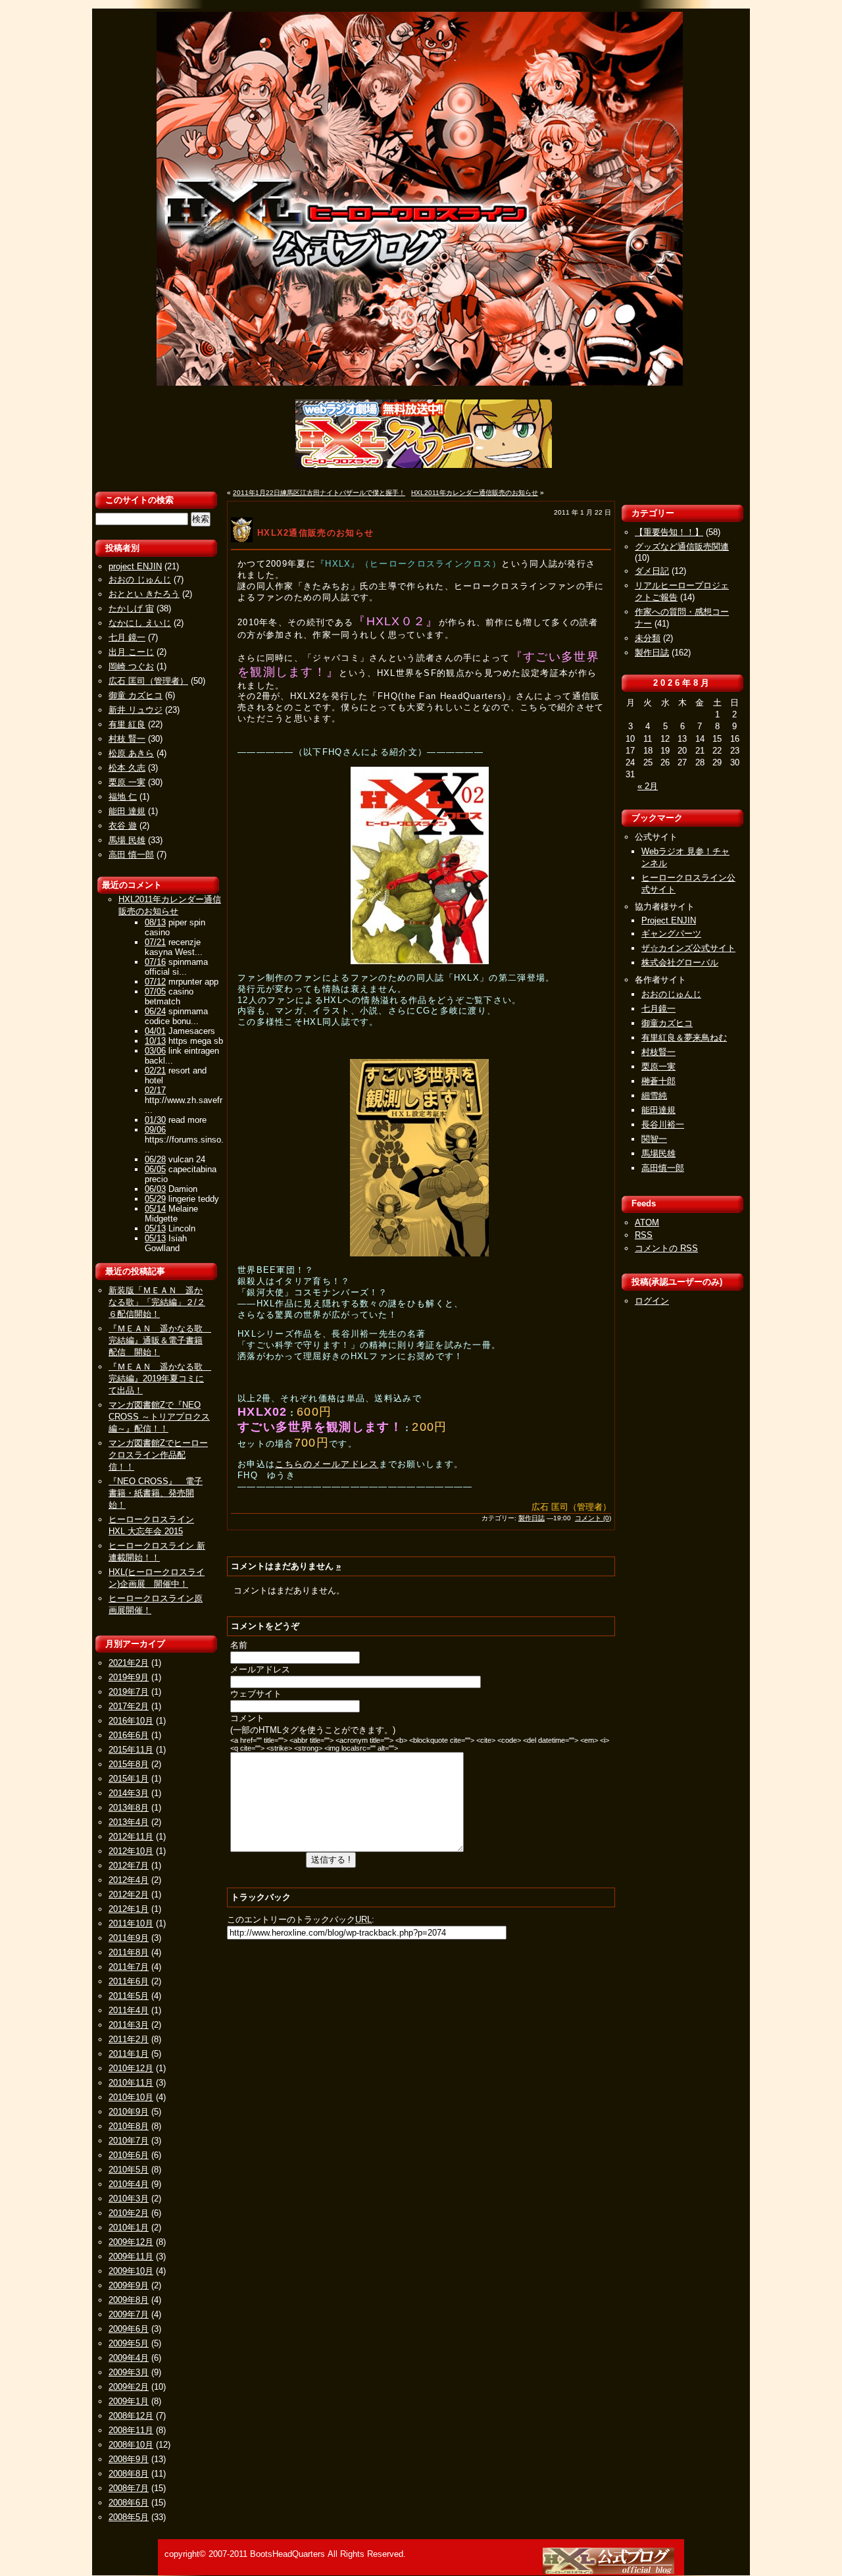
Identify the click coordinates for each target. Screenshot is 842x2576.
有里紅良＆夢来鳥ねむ (684, 1038)
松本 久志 (127, 768)
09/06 (155, 1130)
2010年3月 (129, 2199)
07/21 (155, 942)
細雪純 (654, 1095)
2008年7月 (129, 2488)
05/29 (155, 1199)
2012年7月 (129, 1866)
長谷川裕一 (663, 1124)
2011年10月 (131, 1923)
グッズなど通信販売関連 (682, 547)
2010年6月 (129, 2155)
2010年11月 (131, 2083)
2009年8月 (129, 2300)
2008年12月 (131, 2416)
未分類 (648, 638)
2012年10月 (131, 1851)
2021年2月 (129, 1663)
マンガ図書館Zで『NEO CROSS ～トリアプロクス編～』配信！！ (159, 1417)
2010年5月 (129, 2170)
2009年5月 (129, 2343)
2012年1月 (129, 1909)
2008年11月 (131, 2430)
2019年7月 (129, 1692)
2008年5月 (129, 2517)
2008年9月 (129, 2459)
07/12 (155, 982)
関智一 (654, 1139)
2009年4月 (129, 2358)
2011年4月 (129, 2010)
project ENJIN (135, 566)
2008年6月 (129, 2503)
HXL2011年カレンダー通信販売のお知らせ (475, 493)
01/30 (155, 1120)
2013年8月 (129, 1808)
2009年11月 (131, 2256)
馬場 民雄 (127, 840)
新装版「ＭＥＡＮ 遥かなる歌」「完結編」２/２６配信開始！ (157, 1302)
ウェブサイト (256, 1694)
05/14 (155, 1209)
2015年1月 (129, 1779)
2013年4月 (129, 1822)
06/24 (155, 1011)
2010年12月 (131, 2068)
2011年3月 (129, 2025)
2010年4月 (129, 2184)
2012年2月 (129, 1894)
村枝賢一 (658, 1052)
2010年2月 (129, 2213)
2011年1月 (129, 2054)
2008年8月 (129, 2474)
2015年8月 (129, 1764)
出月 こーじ (131, 652)
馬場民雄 (658, 1153)
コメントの (666, 1248)
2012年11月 (131, 1837)
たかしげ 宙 (131, 608)
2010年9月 (129, 2112)
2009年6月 (129, 2329)
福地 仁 (123, 797)
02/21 (155, 1070)
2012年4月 (129, 1880)
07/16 (155, 962)
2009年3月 (129, 2372)
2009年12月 (131, 2242)
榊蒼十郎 (658, 1081)
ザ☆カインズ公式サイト (688, 948)
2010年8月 (129, 2126)
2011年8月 (129, 1952)
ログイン (652, 1301)
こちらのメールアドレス (327, 1464)
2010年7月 (129, 2141)
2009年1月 (129, 2401)
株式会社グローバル (680, 963)
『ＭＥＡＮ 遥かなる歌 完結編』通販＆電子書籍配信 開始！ (160, 1340)
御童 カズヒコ (136, 695)
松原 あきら (131, 753)
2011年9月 (129, 1938)
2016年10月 (131, 1721)
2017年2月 (129, 1706)
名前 (239, 1645)
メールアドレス (260, 1669)
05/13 (155, 1228)
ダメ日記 (652, 571)
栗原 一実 (127, 782)
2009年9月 (129, 2285)
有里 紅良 (127, 724)
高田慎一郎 (663, 1168)
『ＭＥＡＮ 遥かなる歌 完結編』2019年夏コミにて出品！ (160, 1378)
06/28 (155, 1159)
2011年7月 (129, 1967)
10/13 (155, 1041)
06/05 (155, 1169)
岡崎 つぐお (131, 666)
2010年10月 (131, 2097)
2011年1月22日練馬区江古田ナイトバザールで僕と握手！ (319, 493)
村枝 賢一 (127, 739)
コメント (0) (593, 1518)
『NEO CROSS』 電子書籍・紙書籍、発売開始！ (156, 1493)
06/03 (155, 1189)
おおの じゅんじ (140, 580)
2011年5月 (129, 1996)
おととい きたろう (144, 594)
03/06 (155, 1051)
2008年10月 (131, 2445)
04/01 (155, 1031)
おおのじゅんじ (671, 994)
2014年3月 (129, 1793)
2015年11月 (131, 1750)
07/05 (155, 992)
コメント (247, 1718)
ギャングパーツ (671, 934)
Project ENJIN (669, 920)
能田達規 (658, 1110)
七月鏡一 (658, 1009)
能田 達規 (127, 811)
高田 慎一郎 (131, 855)
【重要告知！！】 (669, 532)
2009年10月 (131, 2271)
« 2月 (648, 786)
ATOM (647, 1223)
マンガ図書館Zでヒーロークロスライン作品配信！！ (158, 1455)
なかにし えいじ (140, 623)
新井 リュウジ (136, 710)
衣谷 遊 (123, 826)
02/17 (155, 1090)
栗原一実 (658, 1067)
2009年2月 (129, 2387)
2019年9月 (129, 1677)
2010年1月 (129, 2228)
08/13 (155, 922)
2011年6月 (129, 1981)
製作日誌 (532, 1518)
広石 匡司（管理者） (148, 681)
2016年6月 (129, 1735)
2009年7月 (129, 2314)
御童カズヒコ (667, 1023)
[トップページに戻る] (610, 2571)
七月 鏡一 (127, 637)
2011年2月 (129, 2039)
